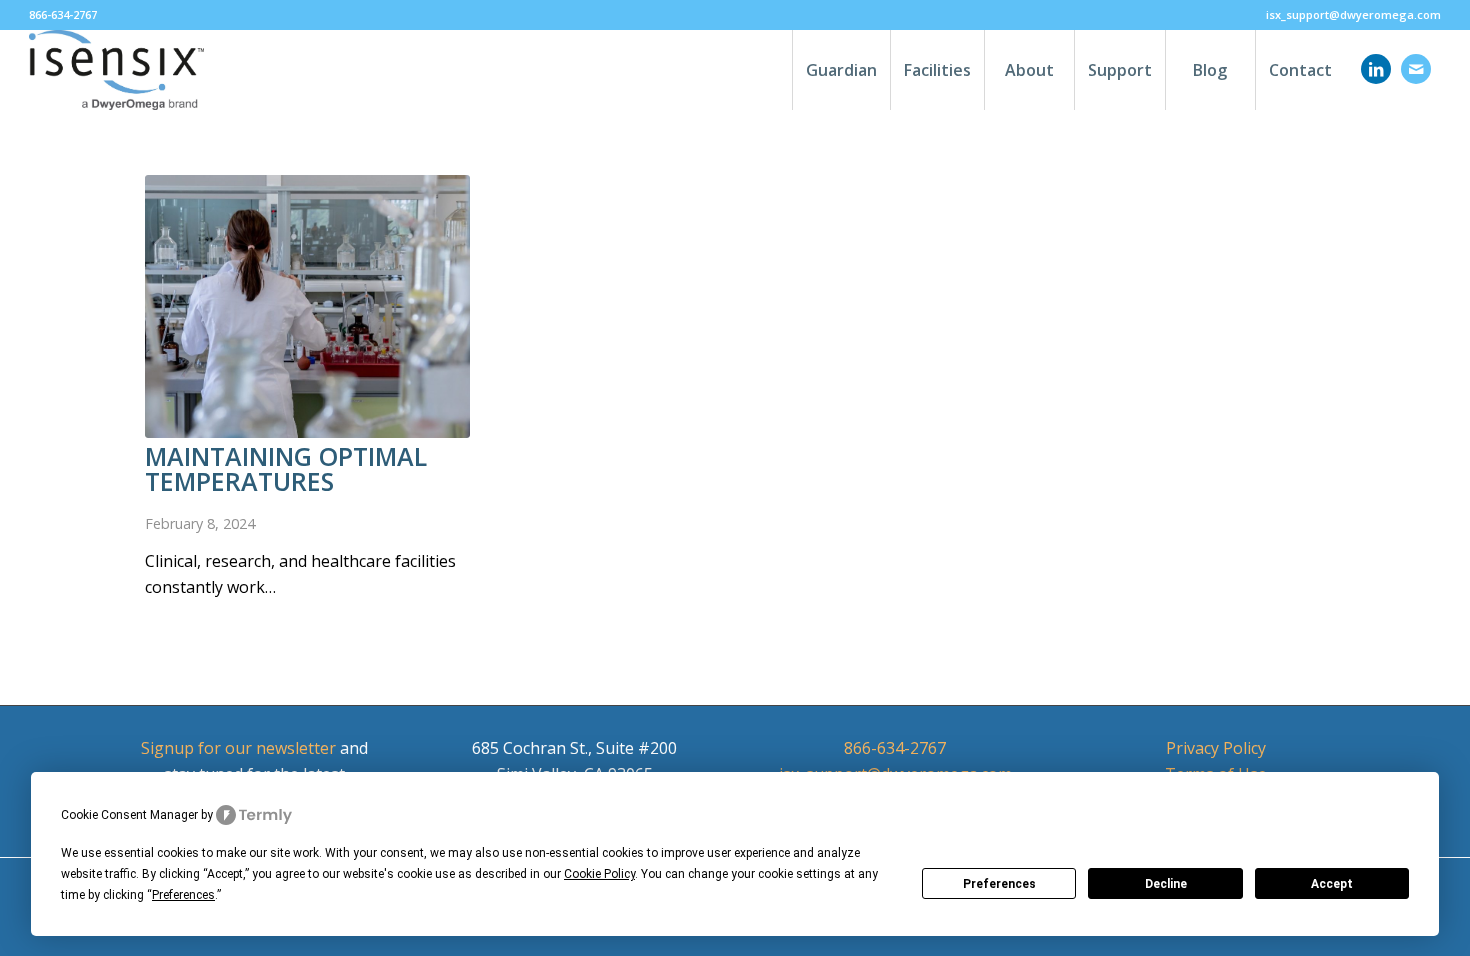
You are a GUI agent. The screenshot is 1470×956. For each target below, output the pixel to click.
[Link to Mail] (1416, 69)
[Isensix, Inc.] (116, 70)
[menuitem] (1348, 15)
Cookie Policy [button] (599, 874)
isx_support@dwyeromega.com (1353, 14)
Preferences (999, 884)
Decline (1166, 884)
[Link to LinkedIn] (1376, 69)
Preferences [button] (183, 895)
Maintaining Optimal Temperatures (286, 468)
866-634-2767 (895, 748)
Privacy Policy (1216, 748)
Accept (1332, 884)
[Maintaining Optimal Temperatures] (307, 306)
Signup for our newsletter (238, 748)
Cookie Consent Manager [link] (129, 815)
